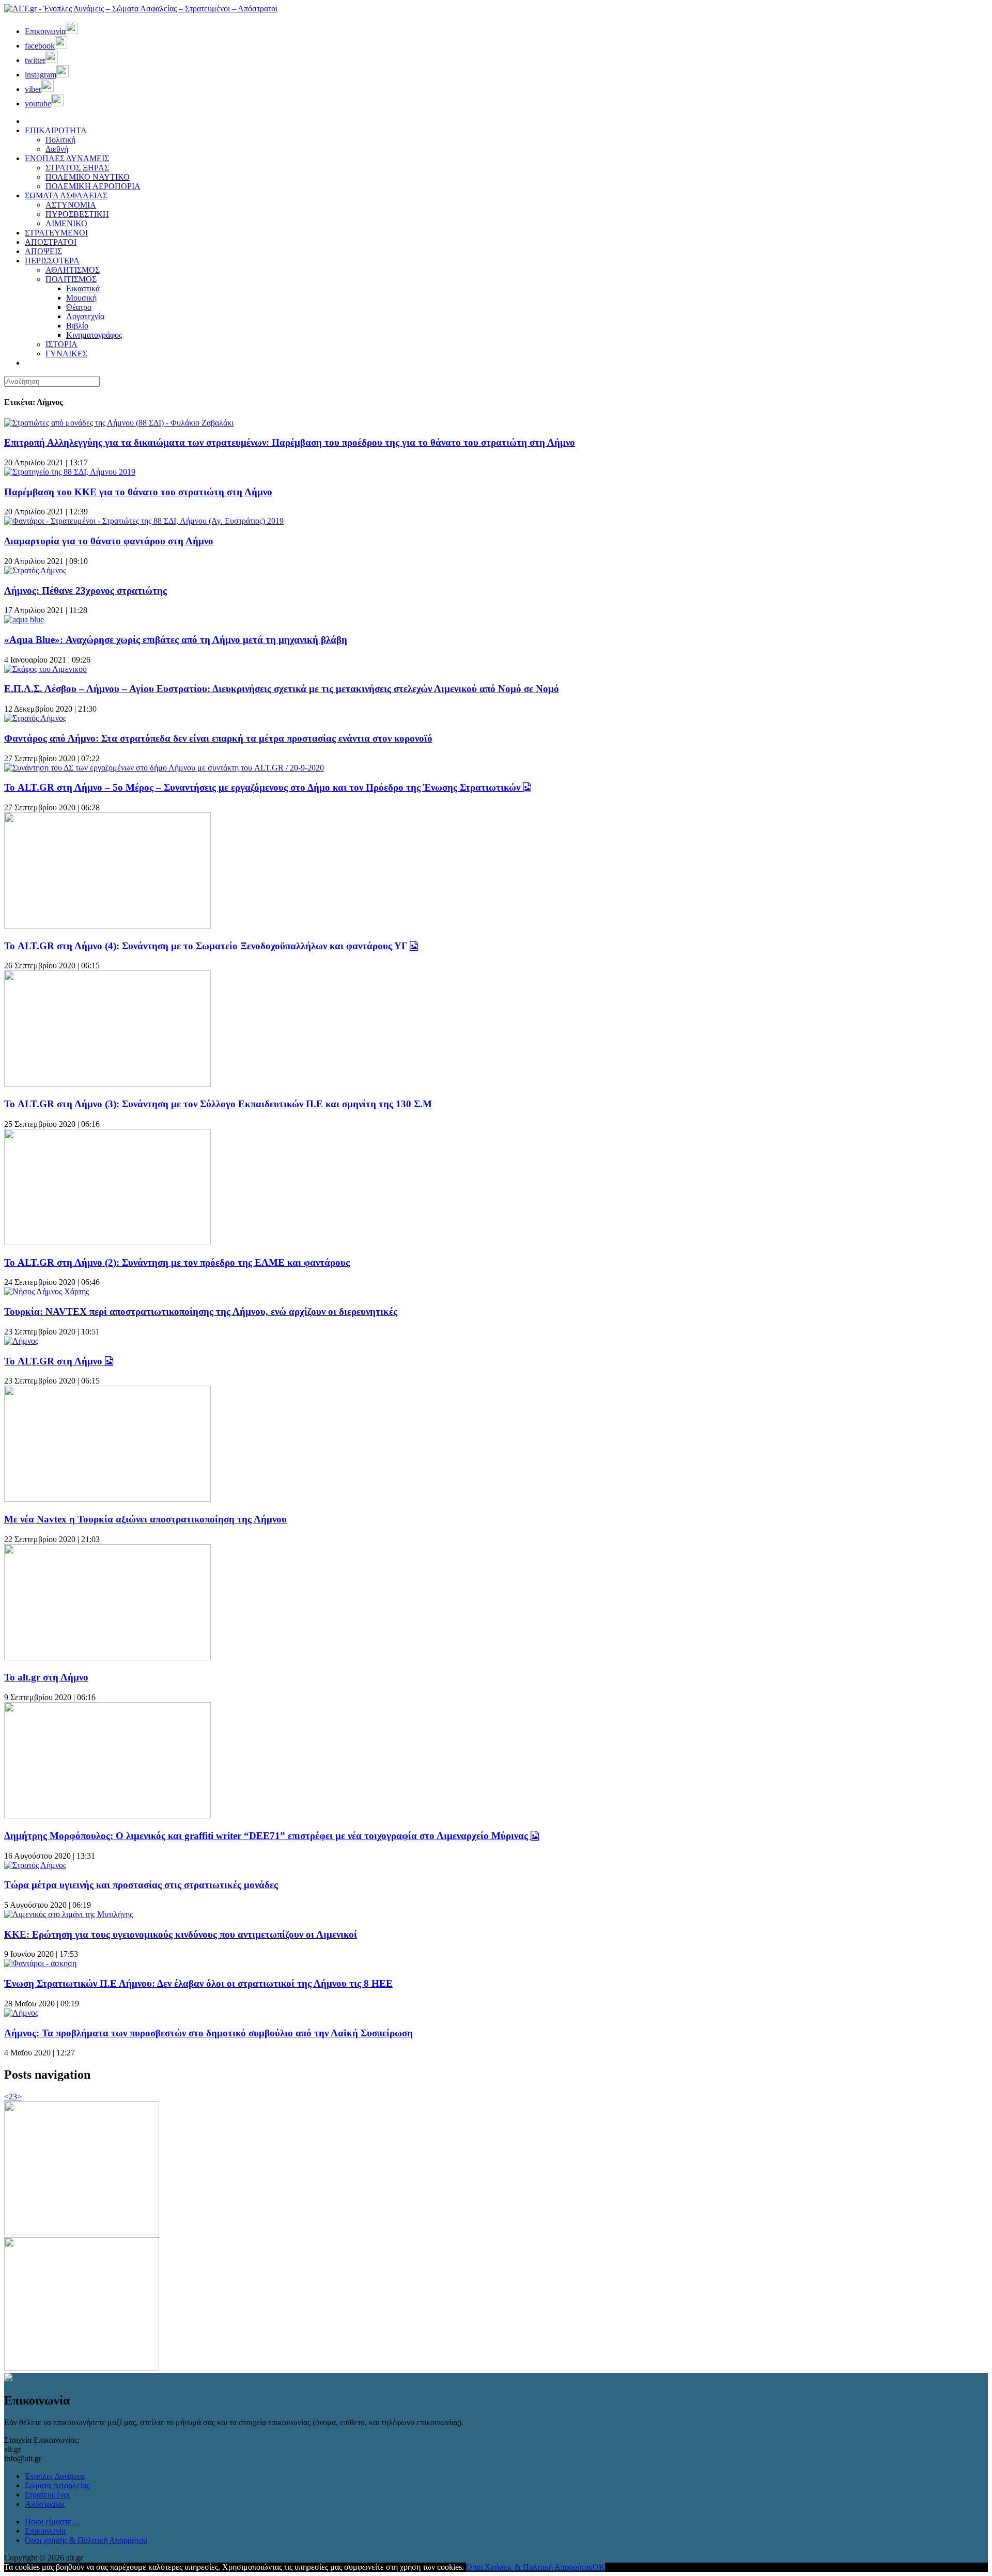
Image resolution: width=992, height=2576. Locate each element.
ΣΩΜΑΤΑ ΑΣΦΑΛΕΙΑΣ (66, 195)
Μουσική (81, 298)
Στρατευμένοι (47, 2495)
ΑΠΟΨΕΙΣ (43, 251)
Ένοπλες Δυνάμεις (55, 2476)
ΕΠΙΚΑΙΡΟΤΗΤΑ (56, 130)
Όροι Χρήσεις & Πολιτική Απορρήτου (529, 2567)
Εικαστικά (83, 288)
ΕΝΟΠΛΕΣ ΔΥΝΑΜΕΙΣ (67, 158)
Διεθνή (57, 149)
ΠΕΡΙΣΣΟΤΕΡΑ (52, 261)
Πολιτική (60, 140)
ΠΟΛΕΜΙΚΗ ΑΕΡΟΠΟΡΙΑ (93, 186)
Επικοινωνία (45, 2531)
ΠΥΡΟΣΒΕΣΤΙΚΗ (77, 214)
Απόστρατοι (45, 2504)
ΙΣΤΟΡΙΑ (61, 344)
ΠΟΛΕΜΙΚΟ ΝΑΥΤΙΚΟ (88, 177)
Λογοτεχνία (85, 316)
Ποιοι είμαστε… (52, 2522)
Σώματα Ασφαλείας (57, 2485)
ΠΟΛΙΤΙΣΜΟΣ (71, 279)
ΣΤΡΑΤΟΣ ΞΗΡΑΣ (77, 168)
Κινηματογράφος (94, 335)
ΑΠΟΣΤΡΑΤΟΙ (51, 242)
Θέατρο (79, 307)
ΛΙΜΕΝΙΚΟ (66, 223)
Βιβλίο (77, 326)
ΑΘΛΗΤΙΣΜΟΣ (73, 270)
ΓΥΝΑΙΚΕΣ (66, 354)
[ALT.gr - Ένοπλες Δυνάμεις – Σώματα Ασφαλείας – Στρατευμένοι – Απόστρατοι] (141, 9)
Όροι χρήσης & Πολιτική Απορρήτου (86, 2540)
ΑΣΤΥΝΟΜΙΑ (71, 205)
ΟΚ (599, 2567)
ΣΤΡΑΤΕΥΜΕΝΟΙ (56, 233)
